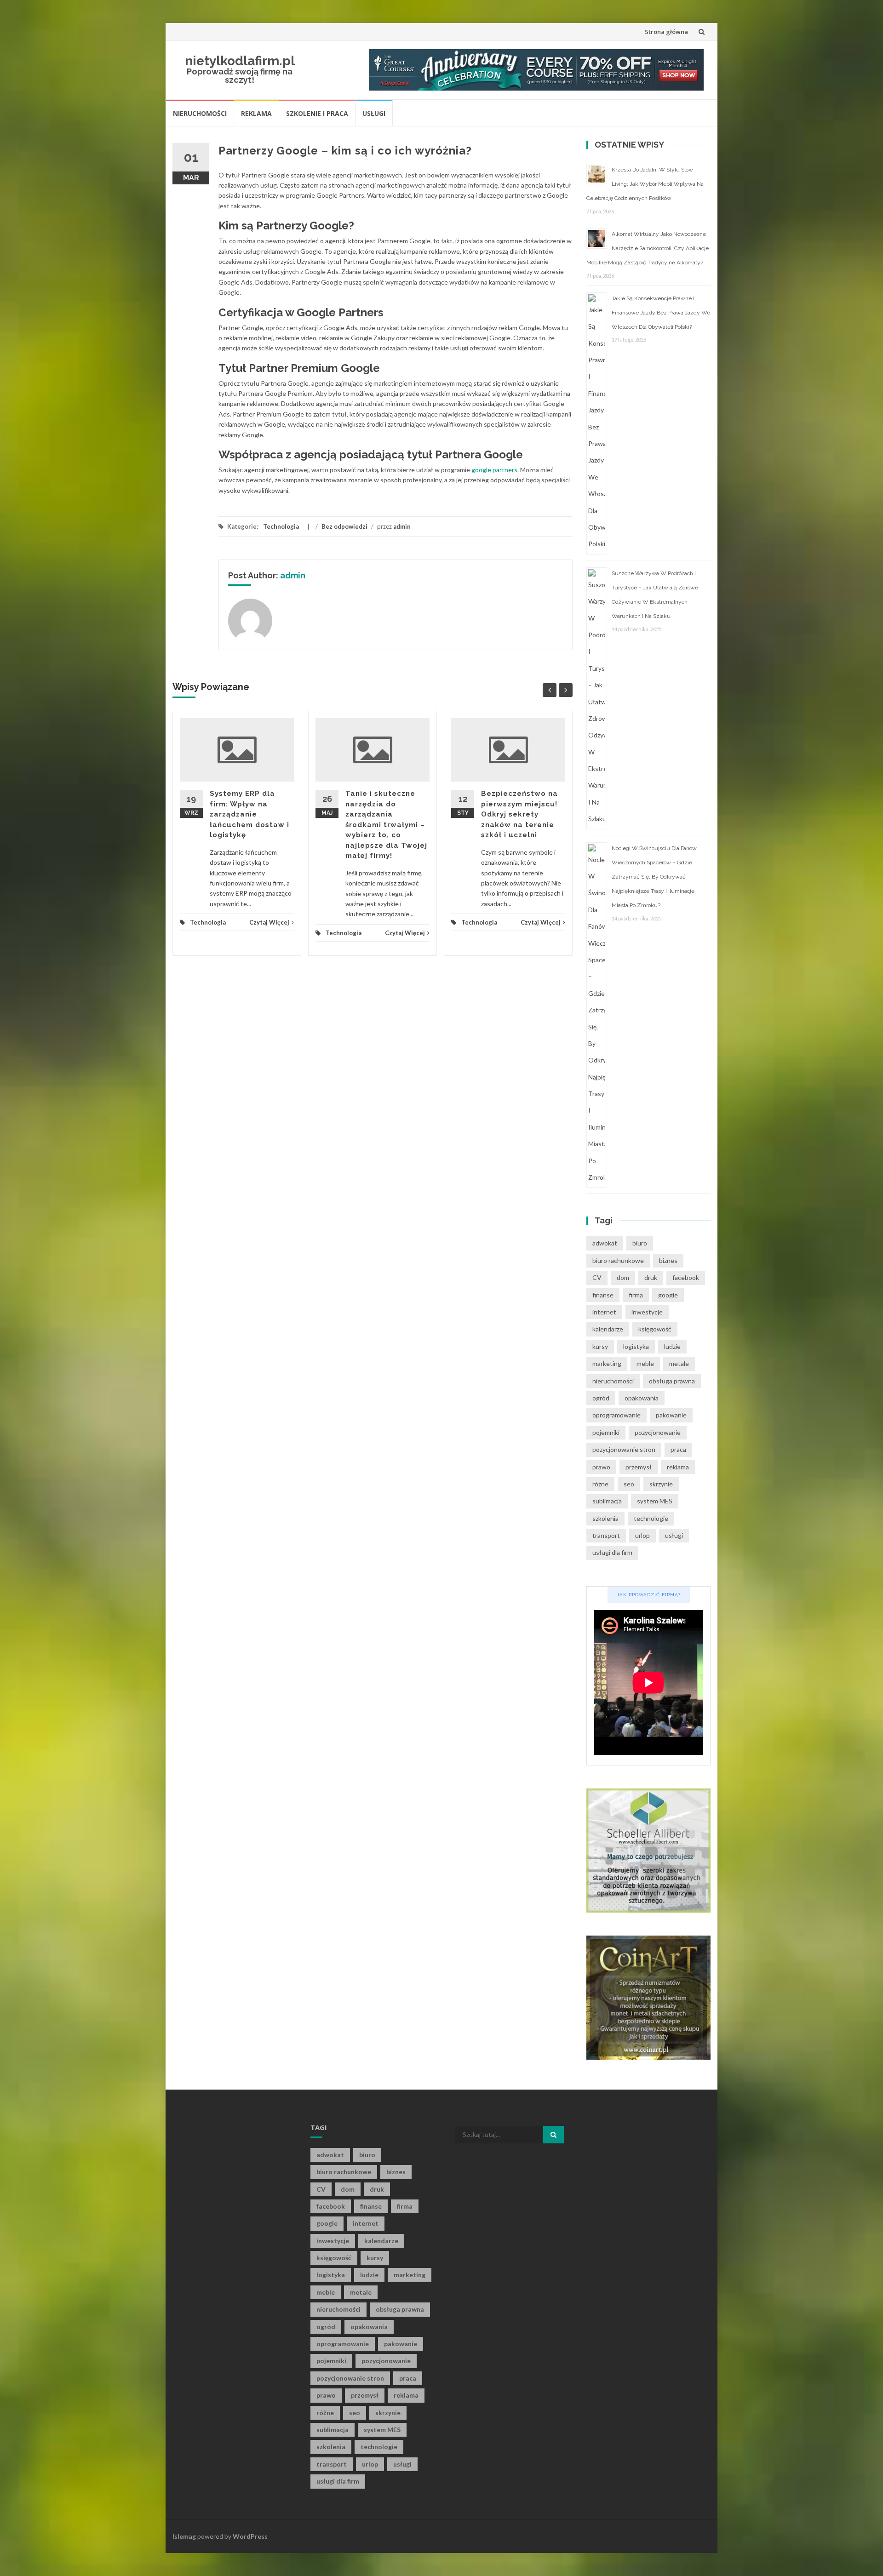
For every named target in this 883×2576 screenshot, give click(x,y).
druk (651, 1277)
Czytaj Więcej (269, 922)
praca (678, 1449)
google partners (494, 470)
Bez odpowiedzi (344, 526)
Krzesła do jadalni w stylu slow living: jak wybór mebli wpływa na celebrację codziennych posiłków (645, 184)
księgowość (655, 1329)
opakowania (642, 1398)
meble (645, 1363)
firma (636, 1295)
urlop (642, 1535)
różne (600, 1484)
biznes (668, 1260)
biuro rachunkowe (618, 1260)
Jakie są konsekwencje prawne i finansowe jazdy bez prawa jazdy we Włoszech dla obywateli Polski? (661, 313)
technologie (651, 1518)
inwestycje (647, 1312)
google (668, 1295)
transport (606, 1535)
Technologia (281, 526)
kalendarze (608, 1329)
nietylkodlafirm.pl (240, 61)
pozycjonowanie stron (624, 1449)
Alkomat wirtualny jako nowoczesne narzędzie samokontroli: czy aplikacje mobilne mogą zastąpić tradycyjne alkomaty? (648, 248)
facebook (686, 1277)
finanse (603, 1295)
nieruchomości (613, 1381)
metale (679, 1363)
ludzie (672, 1346)
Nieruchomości (200, 113)
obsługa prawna (672, 1381)
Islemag (184, 2536)
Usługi (374, 113)
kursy (600, 1346)
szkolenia (605, 1518)
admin (402, 526)
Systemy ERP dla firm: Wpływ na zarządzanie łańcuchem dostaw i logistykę (249, 814)
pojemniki (606, 1432)
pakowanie (671, 1415)
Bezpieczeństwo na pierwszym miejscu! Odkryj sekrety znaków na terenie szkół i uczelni (519, 814)
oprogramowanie (616, 1415)
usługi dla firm (612, 1552)
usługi (674, 1535)
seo (629, 1484)
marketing (607, 1363)
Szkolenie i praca (317, 113)
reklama (678, 1467)
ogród (601, 1398)
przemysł (639, 1467)
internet (604, 1312)
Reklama (256, 113)
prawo (601, 1467)
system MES (655, 1501)
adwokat (605, 1243)
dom (623, 1277)
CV (597, 1277)
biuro (640, 1243)
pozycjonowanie (658, 1432)
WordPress (250, 2536)
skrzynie (661, 1484)
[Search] (553, 2135)
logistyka (636, 1346)
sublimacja (607, 1501)
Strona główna (666, 32)
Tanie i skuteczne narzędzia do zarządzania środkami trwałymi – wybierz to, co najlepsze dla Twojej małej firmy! (386, 825)
